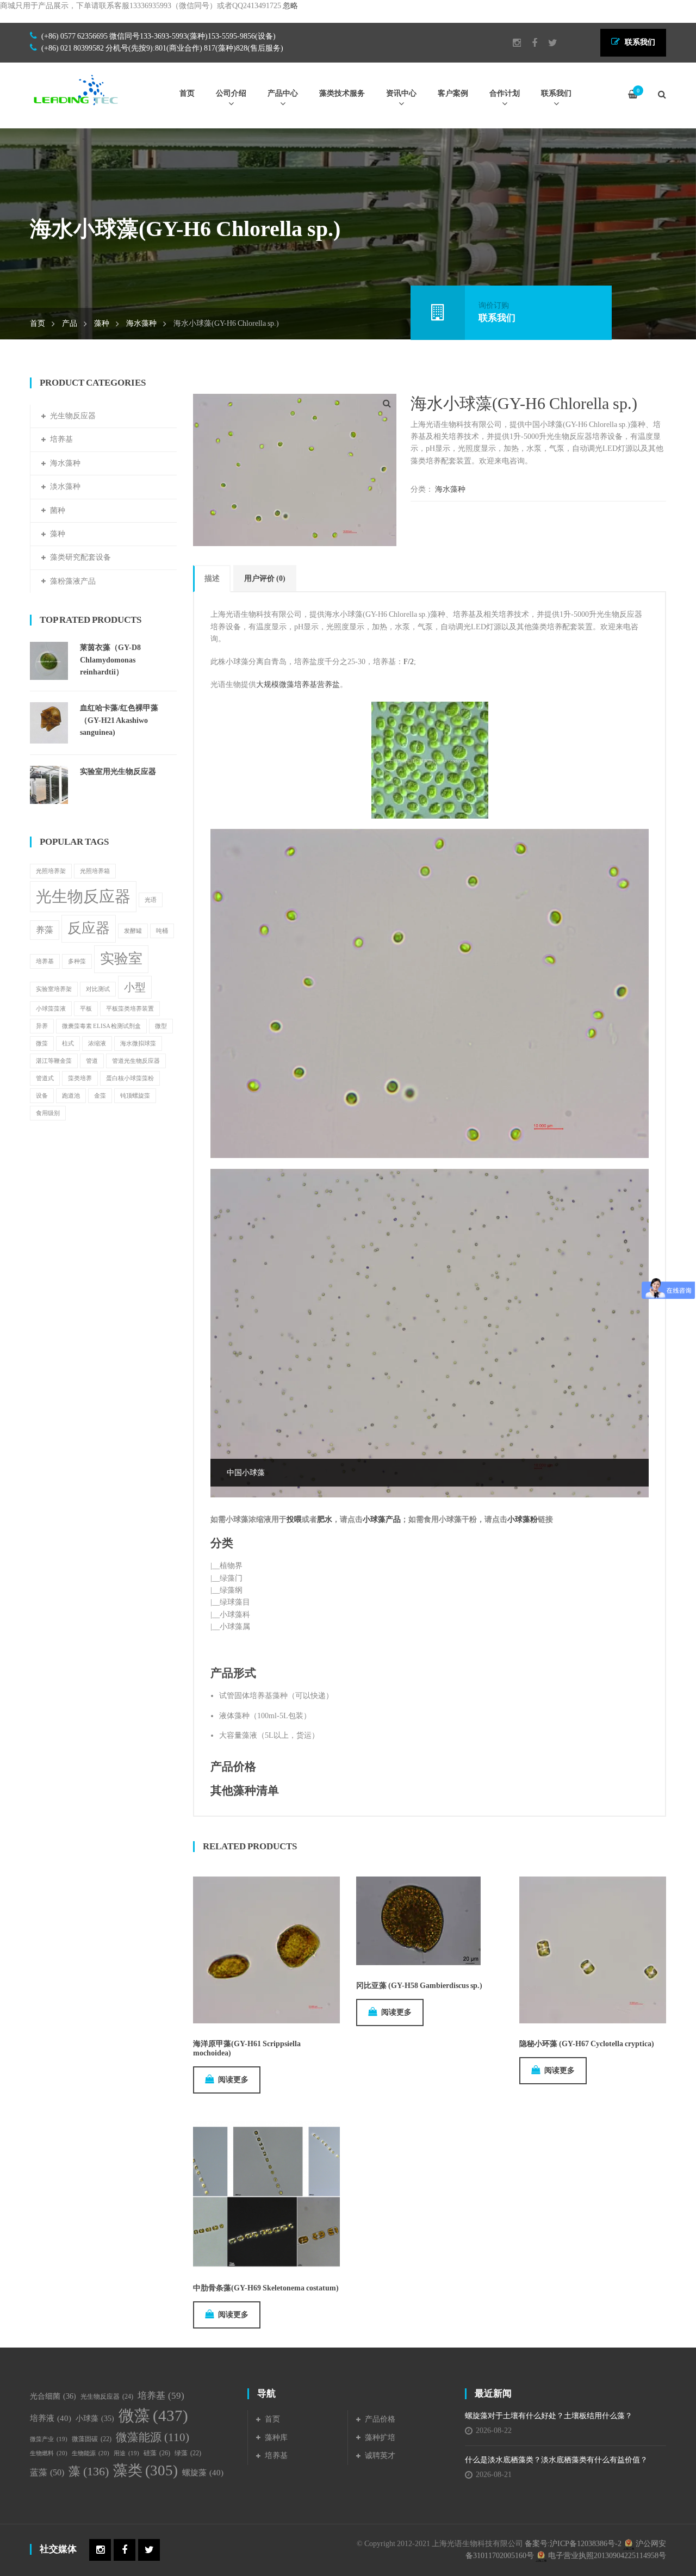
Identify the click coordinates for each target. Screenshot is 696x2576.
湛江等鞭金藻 (54, 1061)
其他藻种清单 (245, 1791)
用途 (126, 2453)
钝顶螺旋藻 (135, 1096)
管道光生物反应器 (136, 1061)
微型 (161, 1026)
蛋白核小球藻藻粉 (130, 1078)
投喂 (294, 1519)
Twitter (547, 43)
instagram (511, 43)
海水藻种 (141, 323)
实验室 (121, 959)
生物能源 (91, 2453)
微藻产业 (49, 2439)
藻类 (145, 2470)
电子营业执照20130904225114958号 (606, 2556)
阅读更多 (233, 2080)
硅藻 (157, 2453)
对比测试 (98, 989)
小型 (135, 987)
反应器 (89, 928)
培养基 (61, 439)
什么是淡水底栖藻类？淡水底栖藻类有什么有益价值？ (556, 2460)
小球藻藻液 (51, 1009)
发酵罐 (133, 931)
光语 (151, 900)
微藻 (42, 1044)
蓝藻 (47, 2472)
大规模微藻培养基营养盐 (298, 685)
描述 (212, 578)
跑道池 (71, 1096)
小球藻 (95, 2418)
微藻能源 (153, 2437)
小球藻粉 (523, 1519)
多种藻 (77, 961)
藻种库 (276, 2438)
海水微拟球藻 (138, 1044)
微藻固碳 (92, 2439)
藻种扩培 (380, 2438)
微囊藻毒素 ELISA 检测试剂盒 (101, 1026)
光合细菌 (53, 2396)
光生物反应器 (73, 416)
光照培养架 (51, 871)
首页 (38, 323)
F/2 (409, 662)
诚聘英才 (380, 2456)
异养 (42, 1026)
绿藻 (188, 2453)
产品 (70, 323)
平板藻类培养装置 (130, 1009)
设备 (42, 1096)
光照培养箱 (95, 871)
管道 (92, 1061)
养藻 (45, 930)
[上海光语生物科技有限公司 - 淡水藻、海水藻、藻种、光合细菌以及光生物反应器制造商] (76, 89)
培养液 (51, 2418)
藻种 (102, 323)
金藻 (100, 1096)
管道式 (45, 1078)
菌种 (58, 510)
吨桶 (162, 931)
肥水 (325, 1519)
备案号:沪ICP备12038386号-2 (573, 2544)
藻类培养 (80, 1078)
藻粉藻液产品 (73, 581)
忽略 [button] (290, 6)
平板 (86, 1009)
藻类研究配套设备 (80, 557)
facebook (529, 43)
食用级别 (48, 1113)
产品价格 (233, 1767)
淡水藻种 (65, 487)
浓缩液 (97, 1044)
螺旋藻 (203, 2473)
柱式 (68, 1044)
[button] (387, 404)
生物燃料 (49, 2453)
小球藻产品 (382, 1519)
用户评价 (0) (265, 578)
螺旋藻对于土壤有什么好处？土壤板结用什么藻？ (549, 2416)
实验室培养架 (54, 989)
